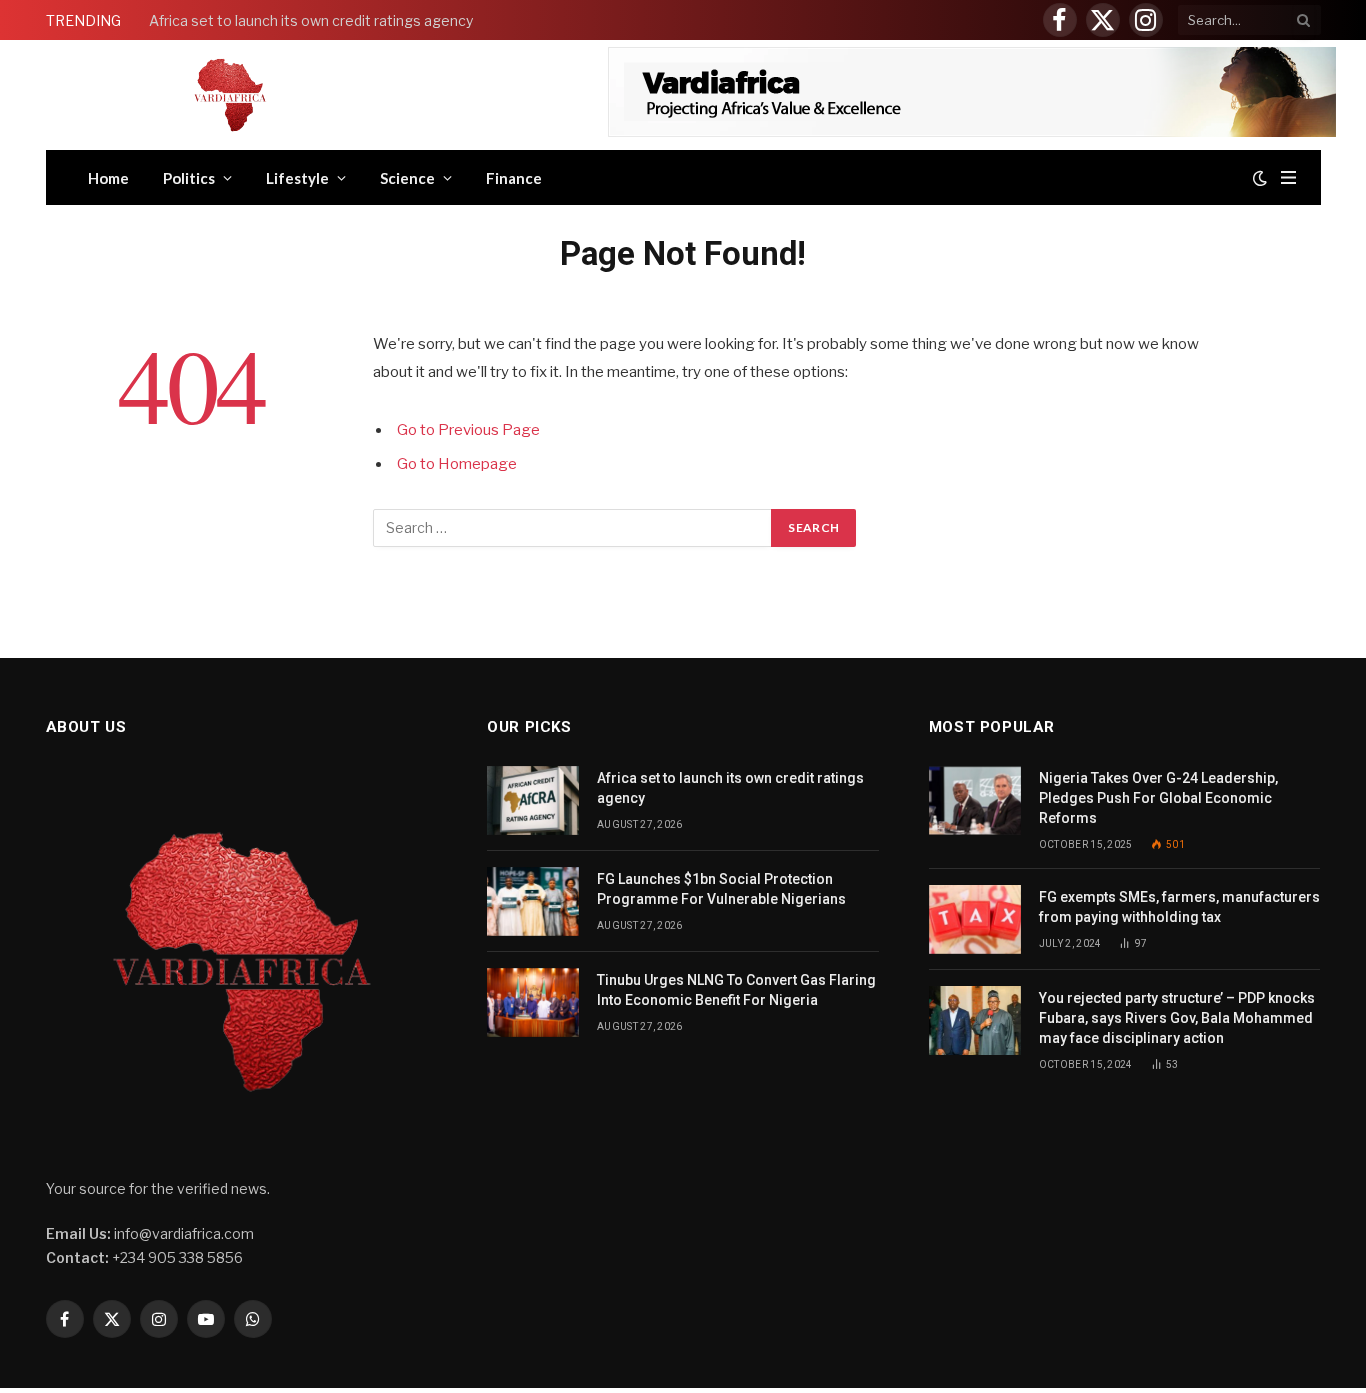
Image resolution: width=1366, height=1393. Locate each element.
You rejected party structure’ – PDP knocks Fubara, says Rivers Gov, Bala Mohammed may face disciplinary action (1177, 1018)
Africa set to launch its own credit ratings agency (311, 20)
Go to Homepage (457, 464)
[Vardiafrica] (230, 95)
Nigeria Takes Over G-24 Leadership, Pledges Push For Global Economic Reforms (1158, 798)
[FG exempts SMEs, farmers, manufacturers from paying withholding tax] (975, 919)
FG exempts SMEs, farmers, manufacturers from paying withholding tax (1179, 907)
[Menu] (1288, 177)
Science (407, 178)
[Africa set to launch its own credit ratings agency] (533, 800)
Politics (189, 178)
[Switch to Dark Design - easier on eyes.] (1260, 178)
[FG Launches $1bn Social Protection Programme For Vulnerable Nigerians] (533, 901)
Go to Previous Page (468, 430)
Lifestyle (297, 178)
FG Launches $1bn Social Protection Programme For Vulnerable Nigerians (721, 889)
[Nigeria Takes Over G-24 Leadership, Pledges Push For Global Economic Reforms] (975, 800)
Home (108, 178)
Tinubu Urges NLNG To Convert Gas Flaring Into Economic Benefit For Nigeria (736, 990)
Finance (514, 178)
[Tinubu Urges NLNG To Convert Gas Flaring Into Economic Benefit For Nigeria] (533, 1002)
